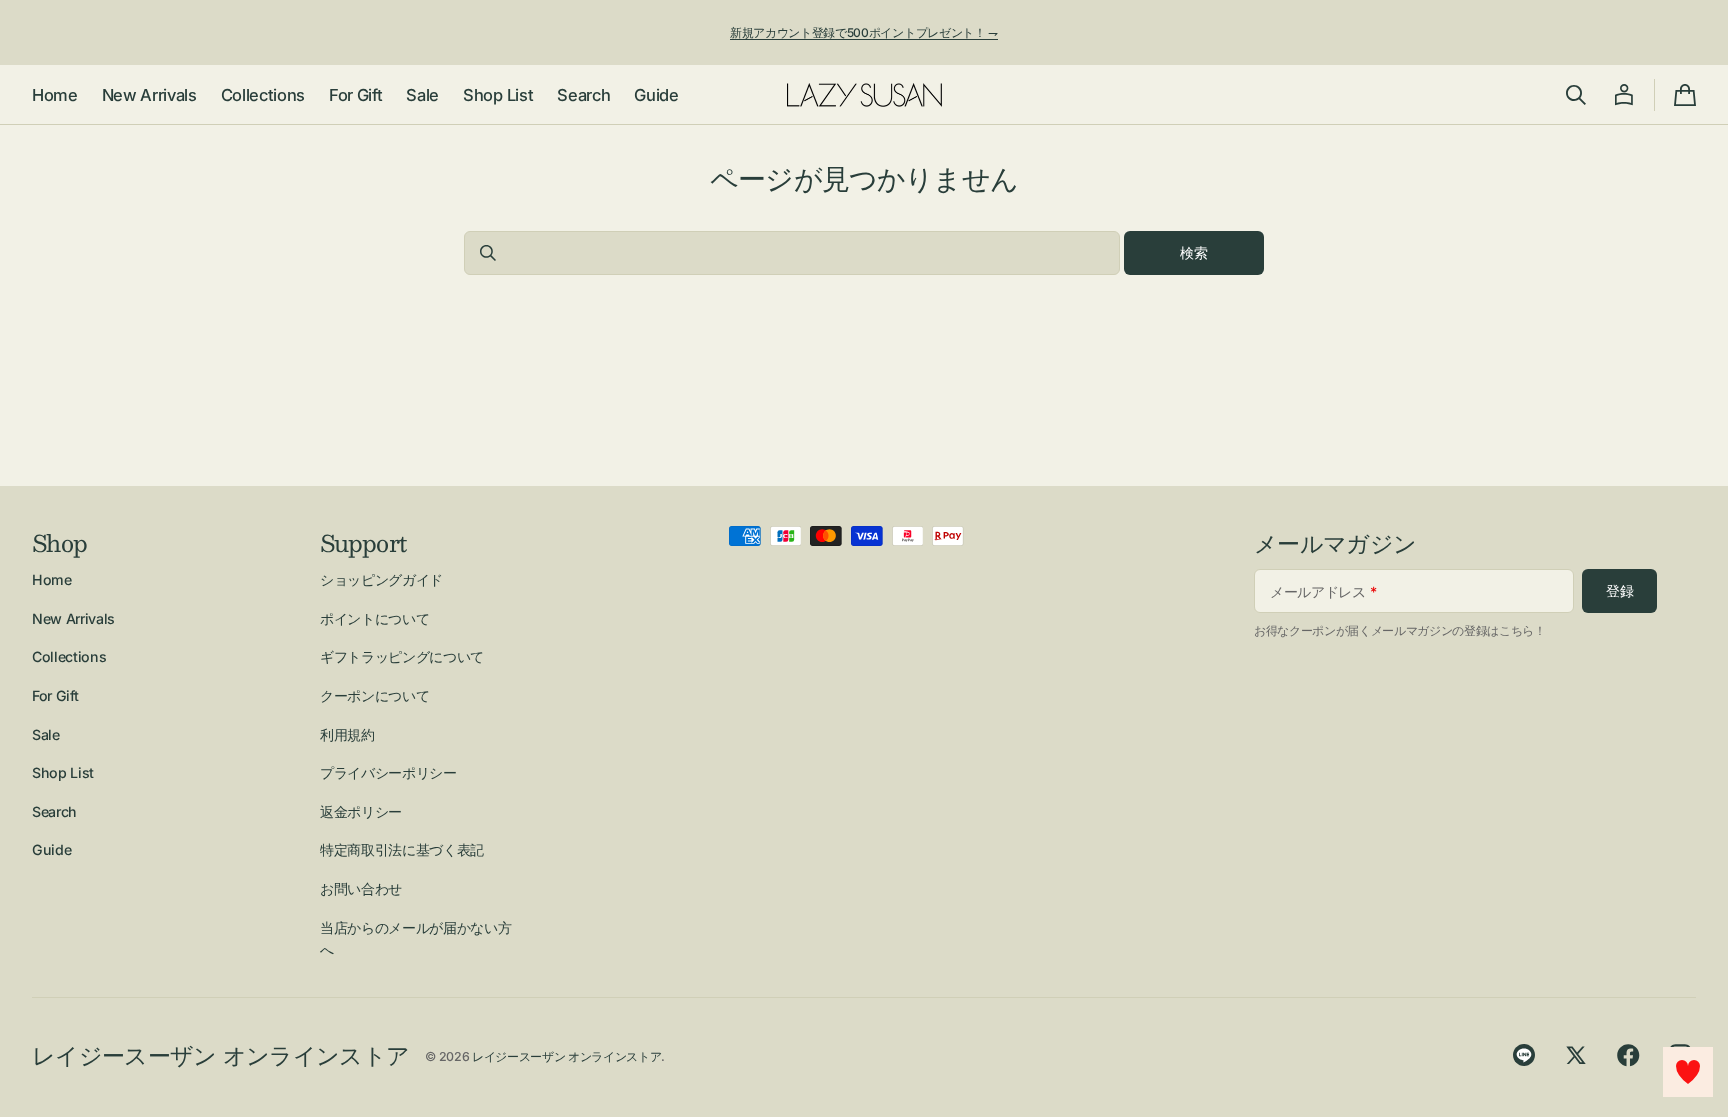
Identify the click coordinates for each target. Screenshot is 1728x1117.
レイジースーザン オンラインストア (566, 1056)
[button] (1576, 95)
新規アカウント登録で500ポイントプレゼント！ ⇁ (864, 32)
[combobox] (792, 253)
